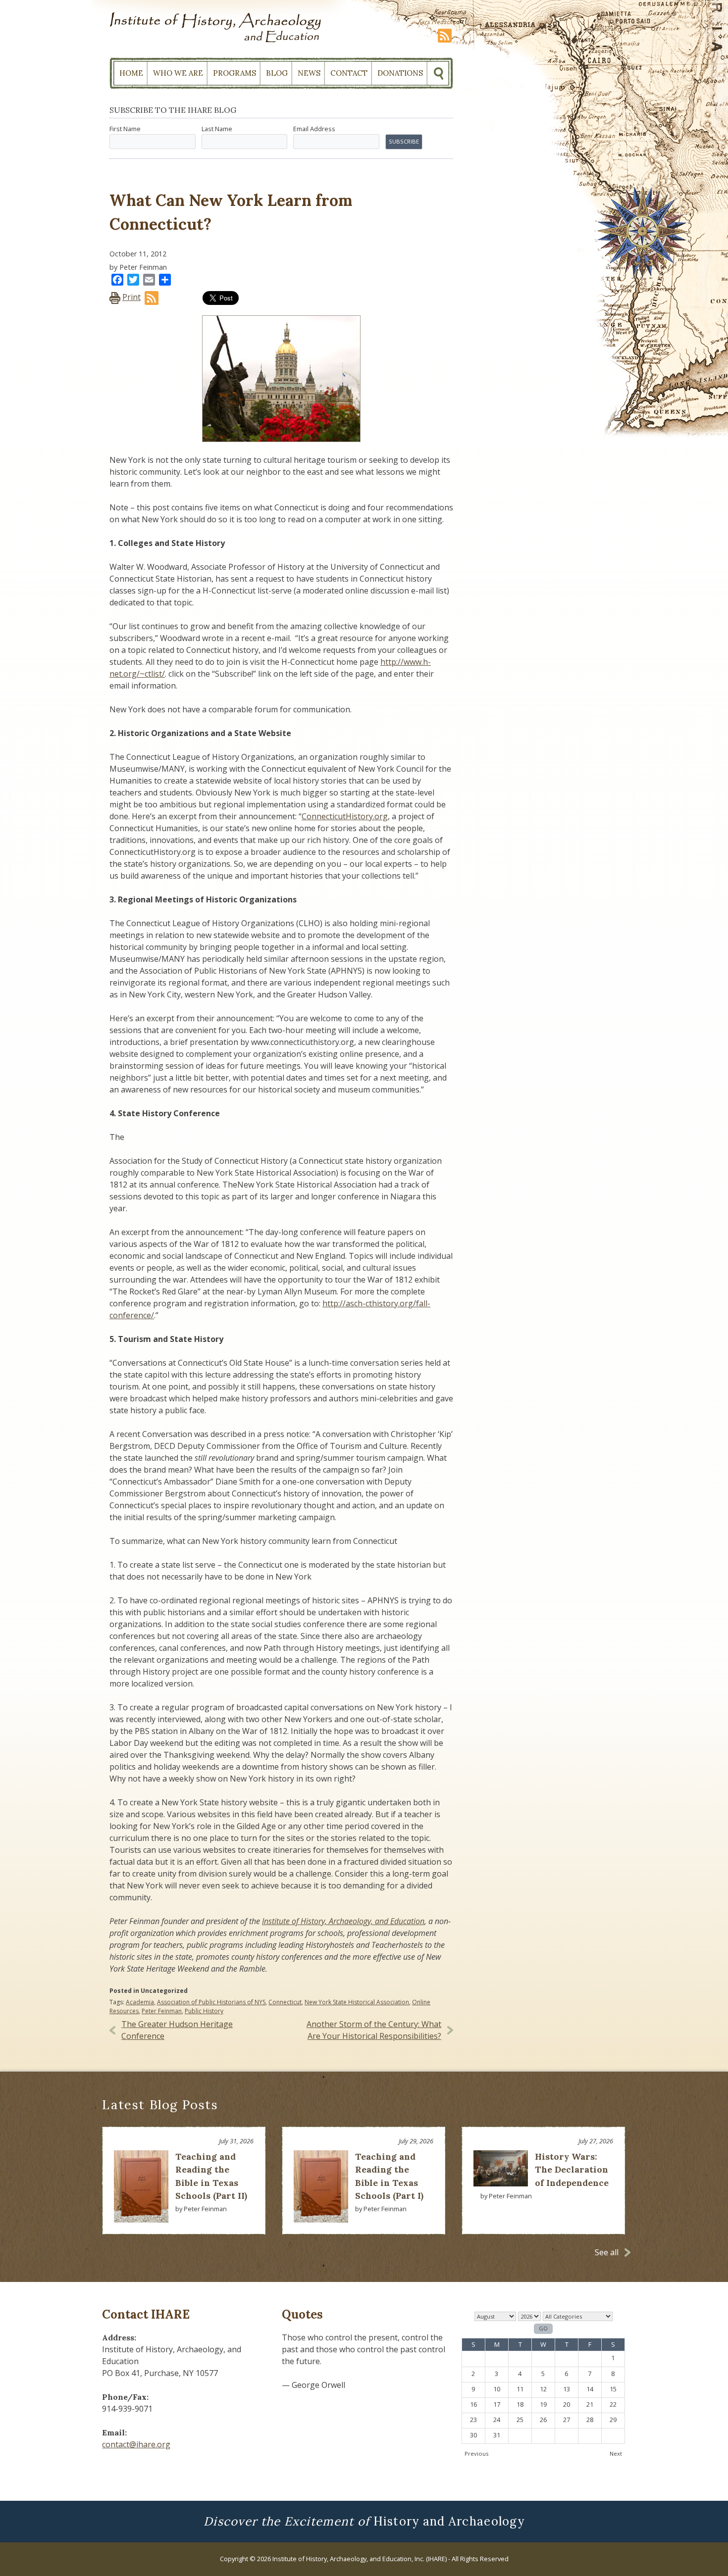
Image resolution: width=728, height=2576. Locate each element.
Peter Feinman (162, 2011)
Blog (277, 73)
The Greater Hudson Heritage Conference (177, 2030)
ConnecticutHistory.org (345, 816)
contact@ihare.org (136, 2444)
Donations (400, 73)
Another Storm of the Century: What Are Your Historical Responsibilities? (374, 2030)
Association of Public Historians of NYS (211, 2002)
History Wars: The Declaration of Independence (572, 2170)
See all (607, 2252)
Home (131, 73)
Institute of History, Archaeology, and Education (343, 1921)
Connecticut (285, 2002)
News (309, 73)
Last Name (217, 129)
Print (131, 297)
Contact (349, 73)
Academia (140, 2002)
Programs (234, 73)
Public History (204, 2011)
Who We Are (178, 73)
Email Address (314, 129)
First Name (125, 129)
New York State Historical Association (357, 2002)
